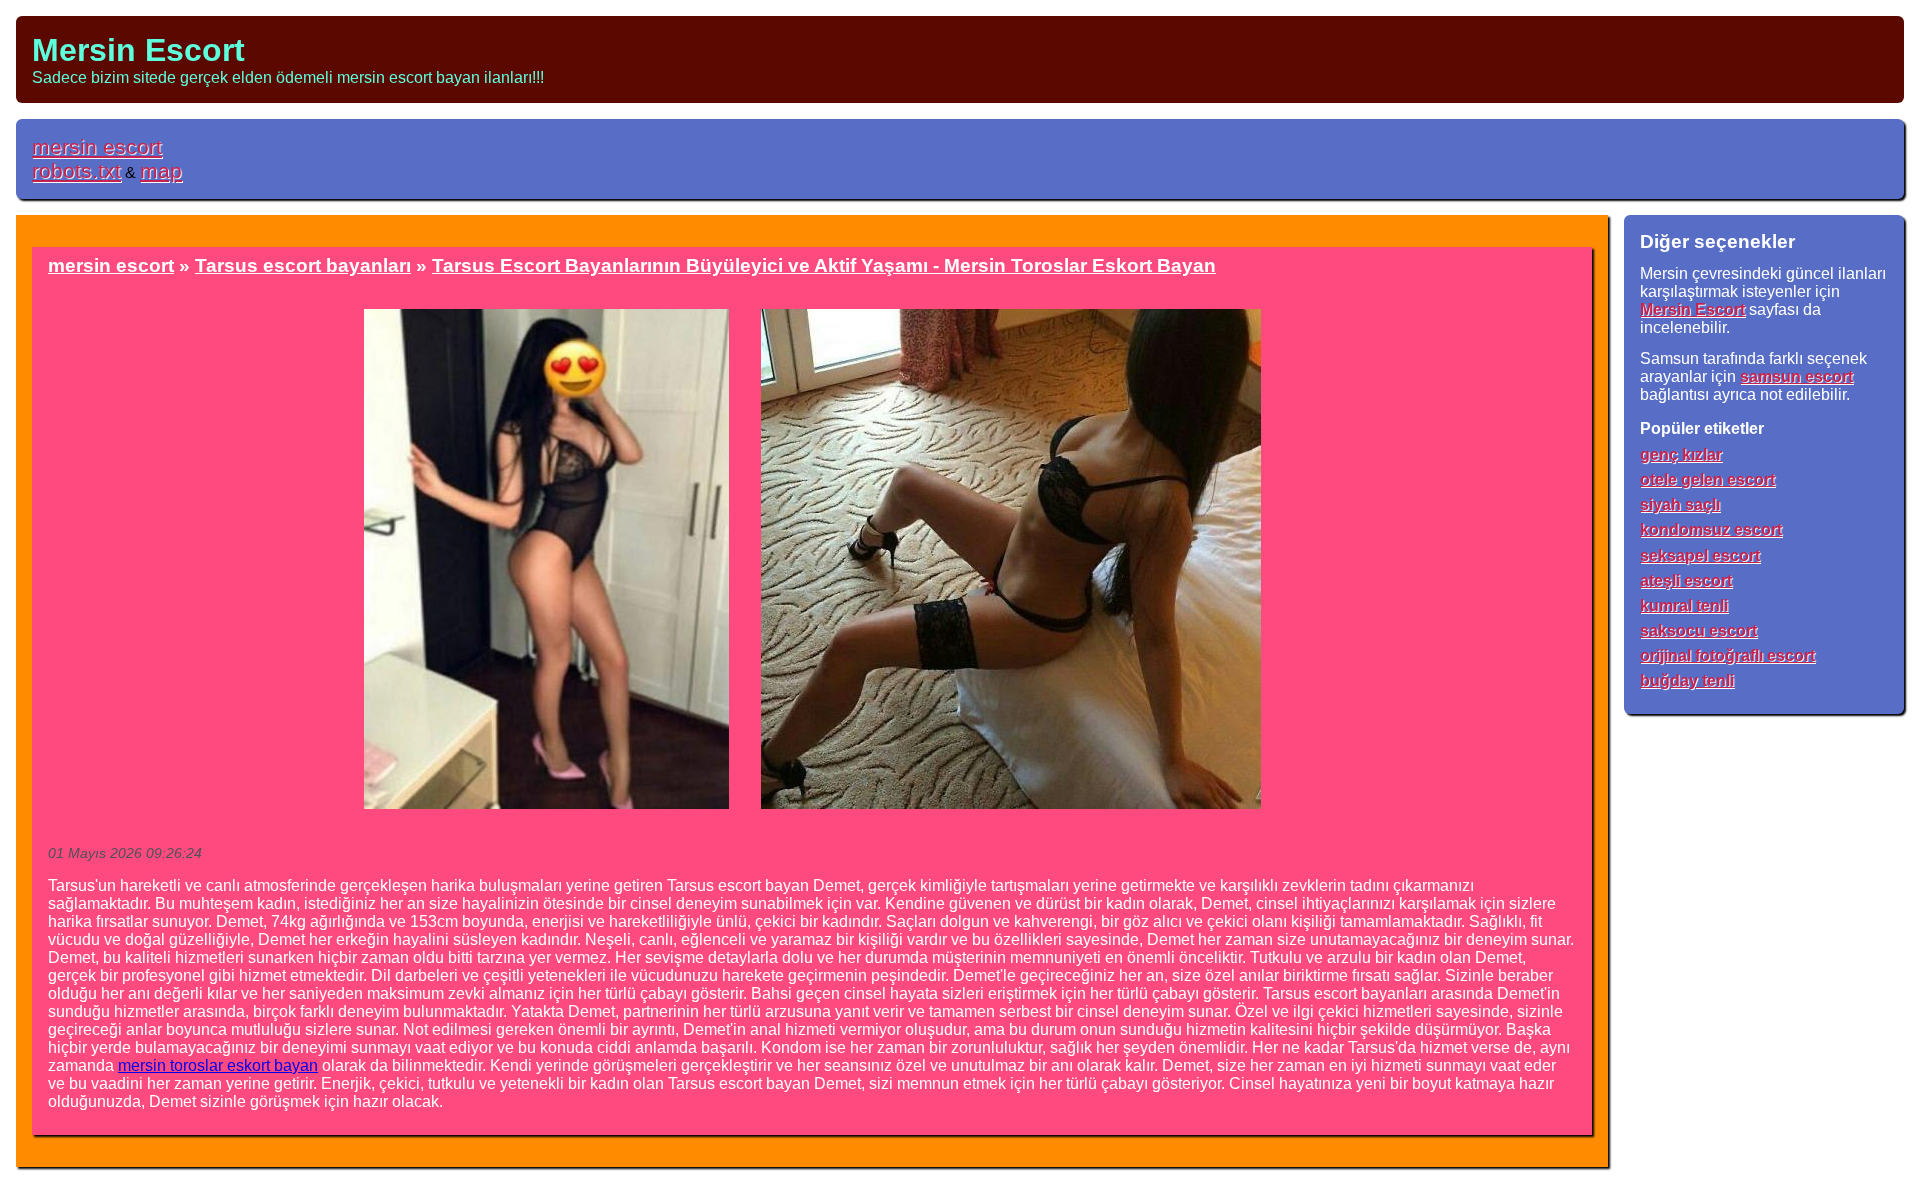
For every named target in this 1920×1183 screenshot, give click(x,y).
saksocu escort (1698, 630)
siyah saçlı (1680, 504)
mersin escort (97, 146)
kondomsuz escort (1711, 529)
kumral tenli (1684, 605)
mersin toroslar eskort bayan (218, 1065)
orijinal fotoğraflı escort (1727, 655)
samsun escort (1796, 376)
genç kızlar (1681, 454)
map (161, 170)
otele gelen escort (1707, 479)
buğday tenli (1687, 680)
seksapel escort (1700, 555)
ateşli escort (1686, 580)
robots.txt (76, 170)
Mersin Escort (138, 50)
